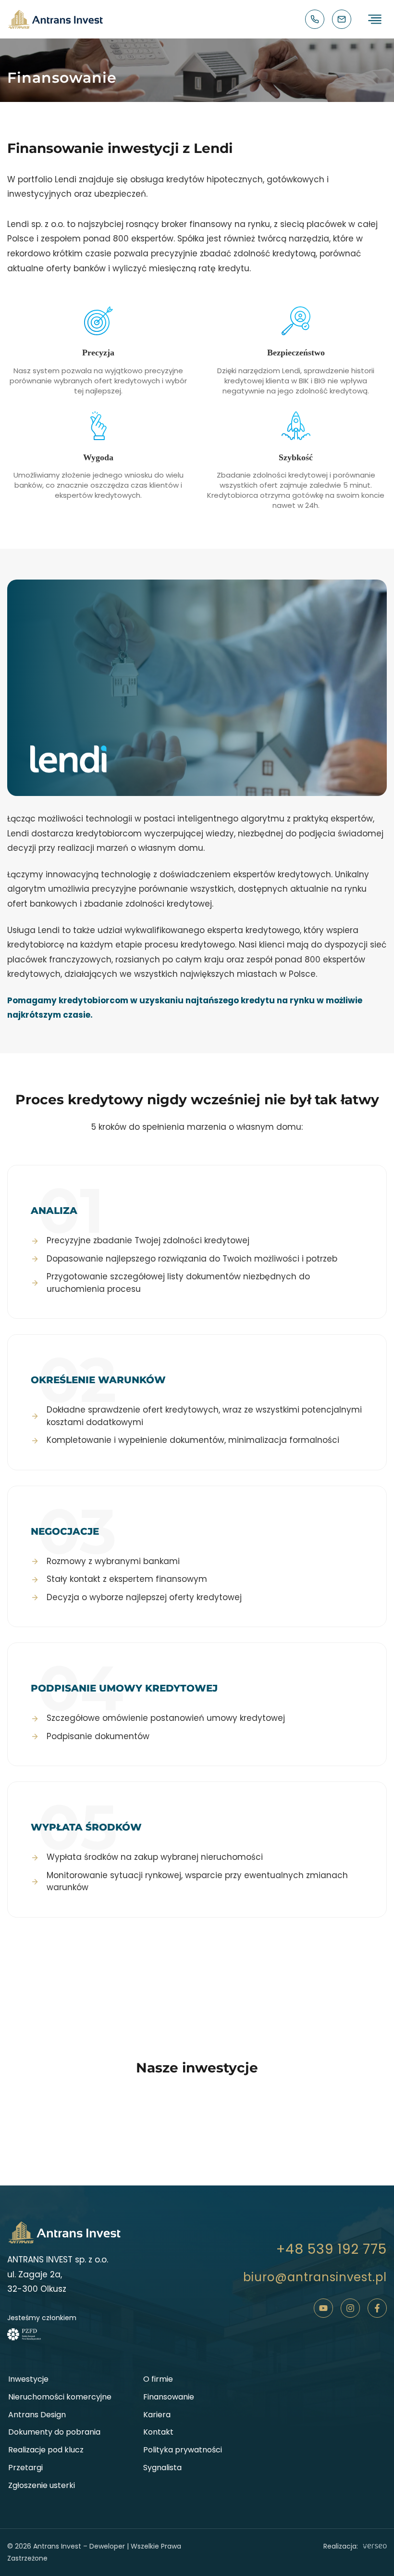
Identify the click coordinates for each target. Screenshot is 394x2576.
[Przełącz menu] (375, 19)
